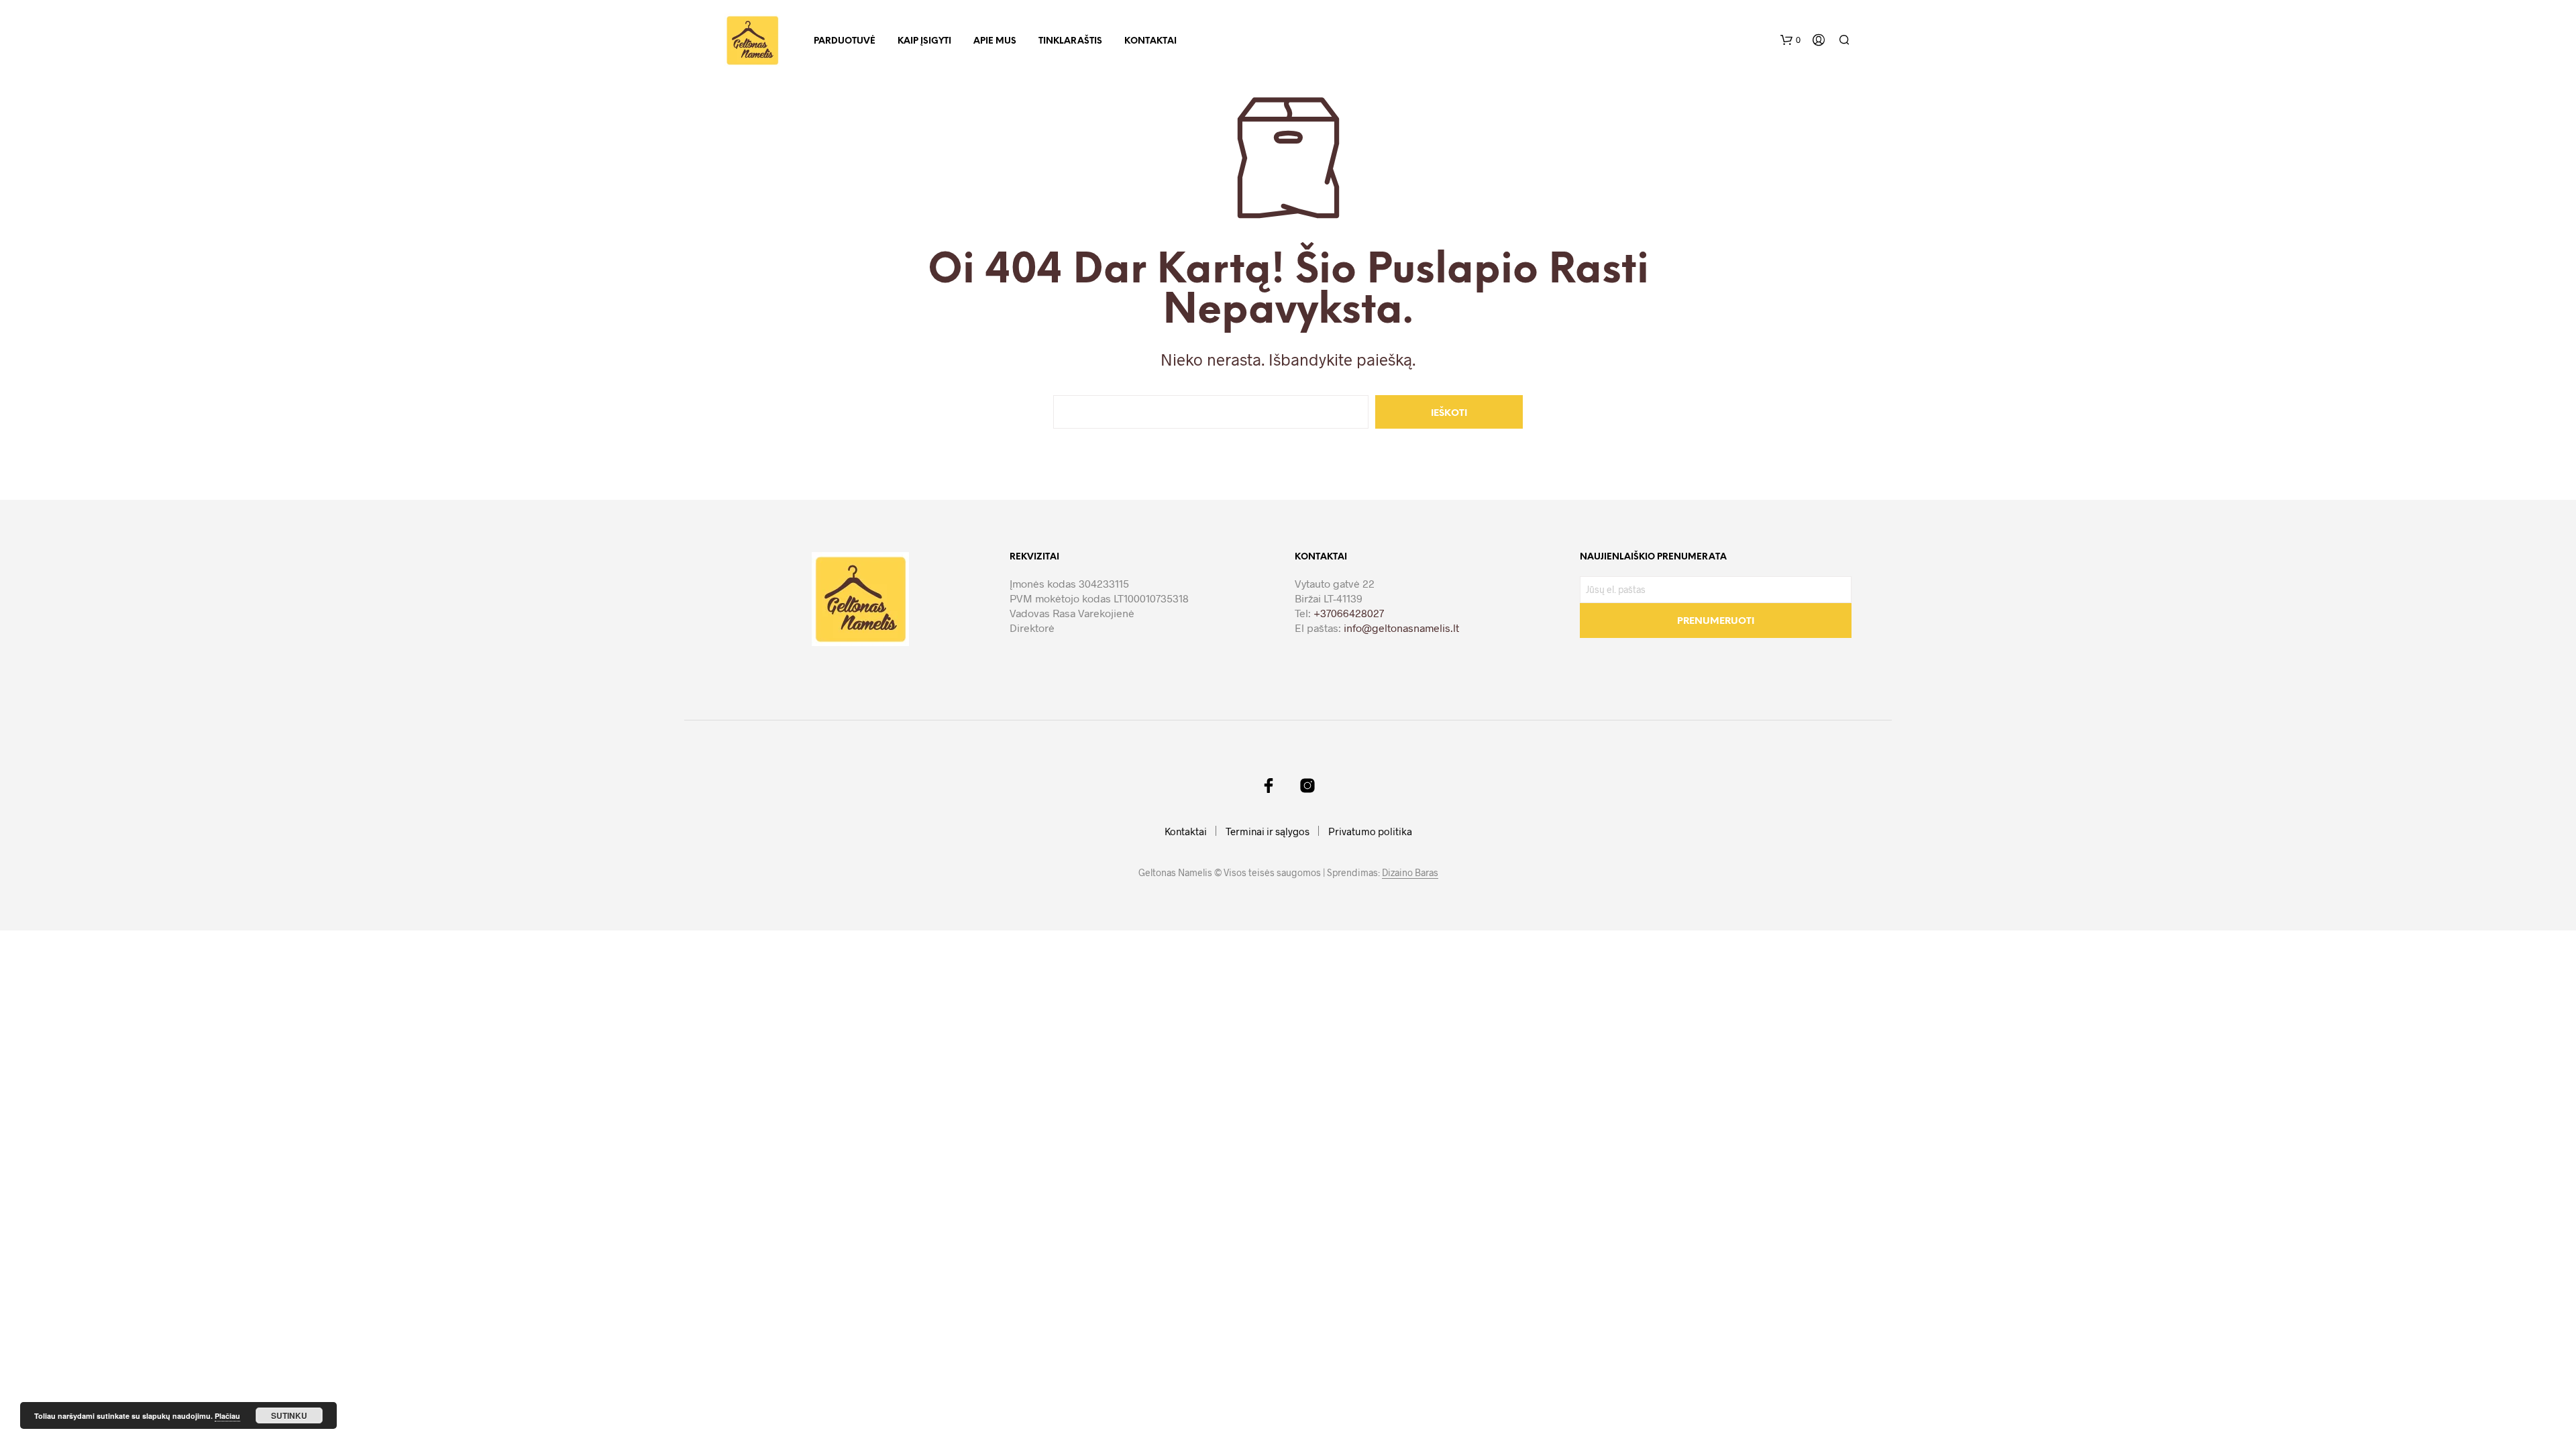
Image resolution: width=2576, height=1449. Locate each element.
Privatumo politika (1370, 831)
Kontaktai (1150, 41)
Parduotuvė (845, 41)
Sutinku (289, 1415)
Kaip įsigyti (924, 41)
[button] (1790, 40)
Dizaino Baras (1410, 873)
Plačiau (227, 1416)
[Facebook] (1269, 786)
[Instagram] (1307, 786)
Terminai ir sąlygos (1268, 831)
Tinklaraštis (1070, 41)
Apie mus (995, 41)
